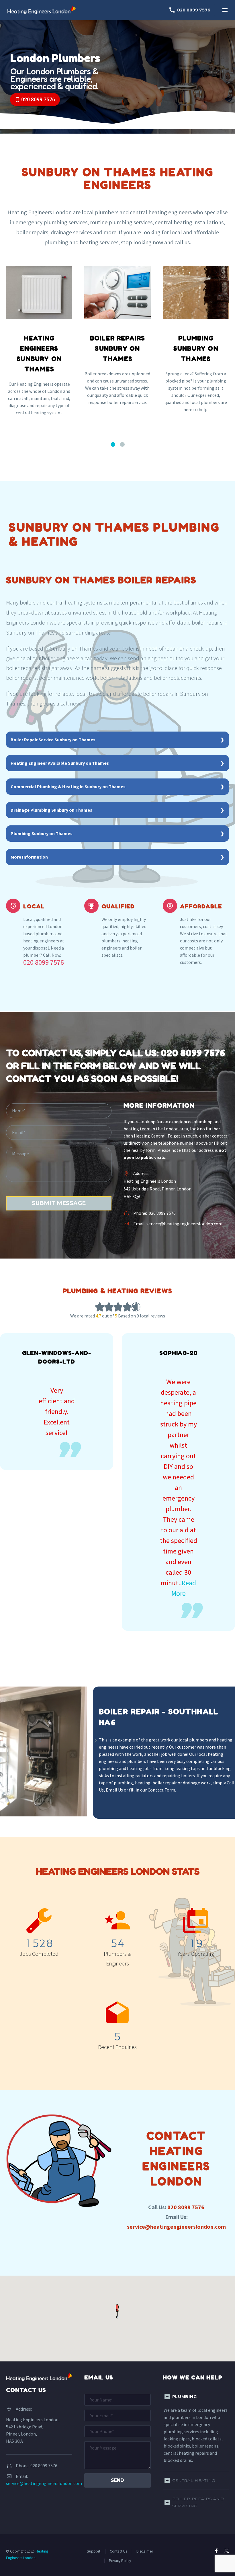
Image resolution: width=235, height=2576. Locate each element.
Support (94, 2551)
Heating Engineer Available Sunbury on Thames (60, 763)
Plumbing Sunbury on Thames (42, 833)
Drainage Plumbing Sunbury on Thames (51, 810)
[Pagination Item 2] (122, 444)
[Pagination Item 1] (113, 444)
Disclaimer (145, 2551)
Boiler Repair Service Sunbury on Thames (53, 740)
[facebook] (216, 2551)
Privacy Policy (120, 2561)
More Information (29, 857)
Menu (225, 10)
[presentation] (95, 1741)
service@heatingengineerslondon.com (184, 1224)
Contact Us (118, 2551)
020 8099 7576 (189, 10)
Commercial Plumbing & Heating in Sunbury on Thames (68, 786)
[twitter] (227, 2551)
